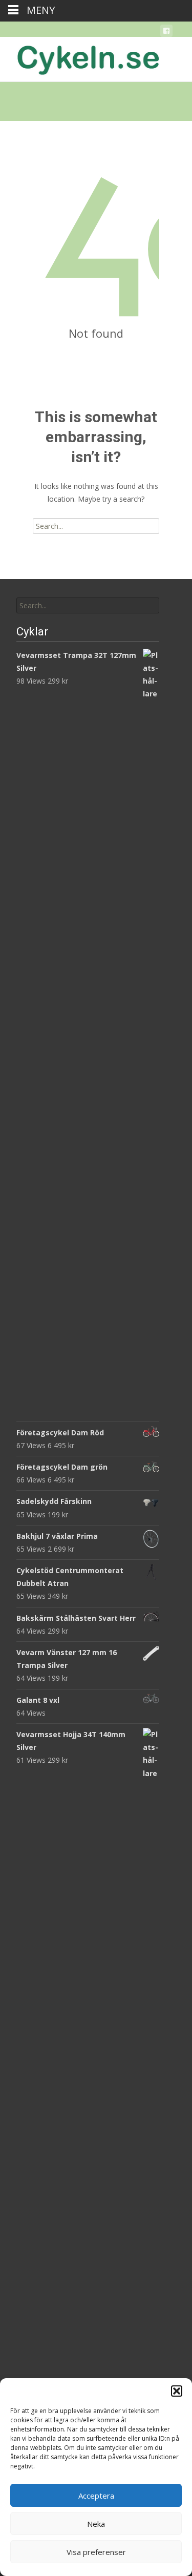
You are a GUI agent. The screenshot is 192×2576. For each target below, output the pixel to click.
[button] (177, 2391)
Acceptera (96, 2496)
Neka (96, 2524)
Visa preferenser (96, 2552)
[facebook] (166, 33)
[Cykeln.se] (80, 57)
